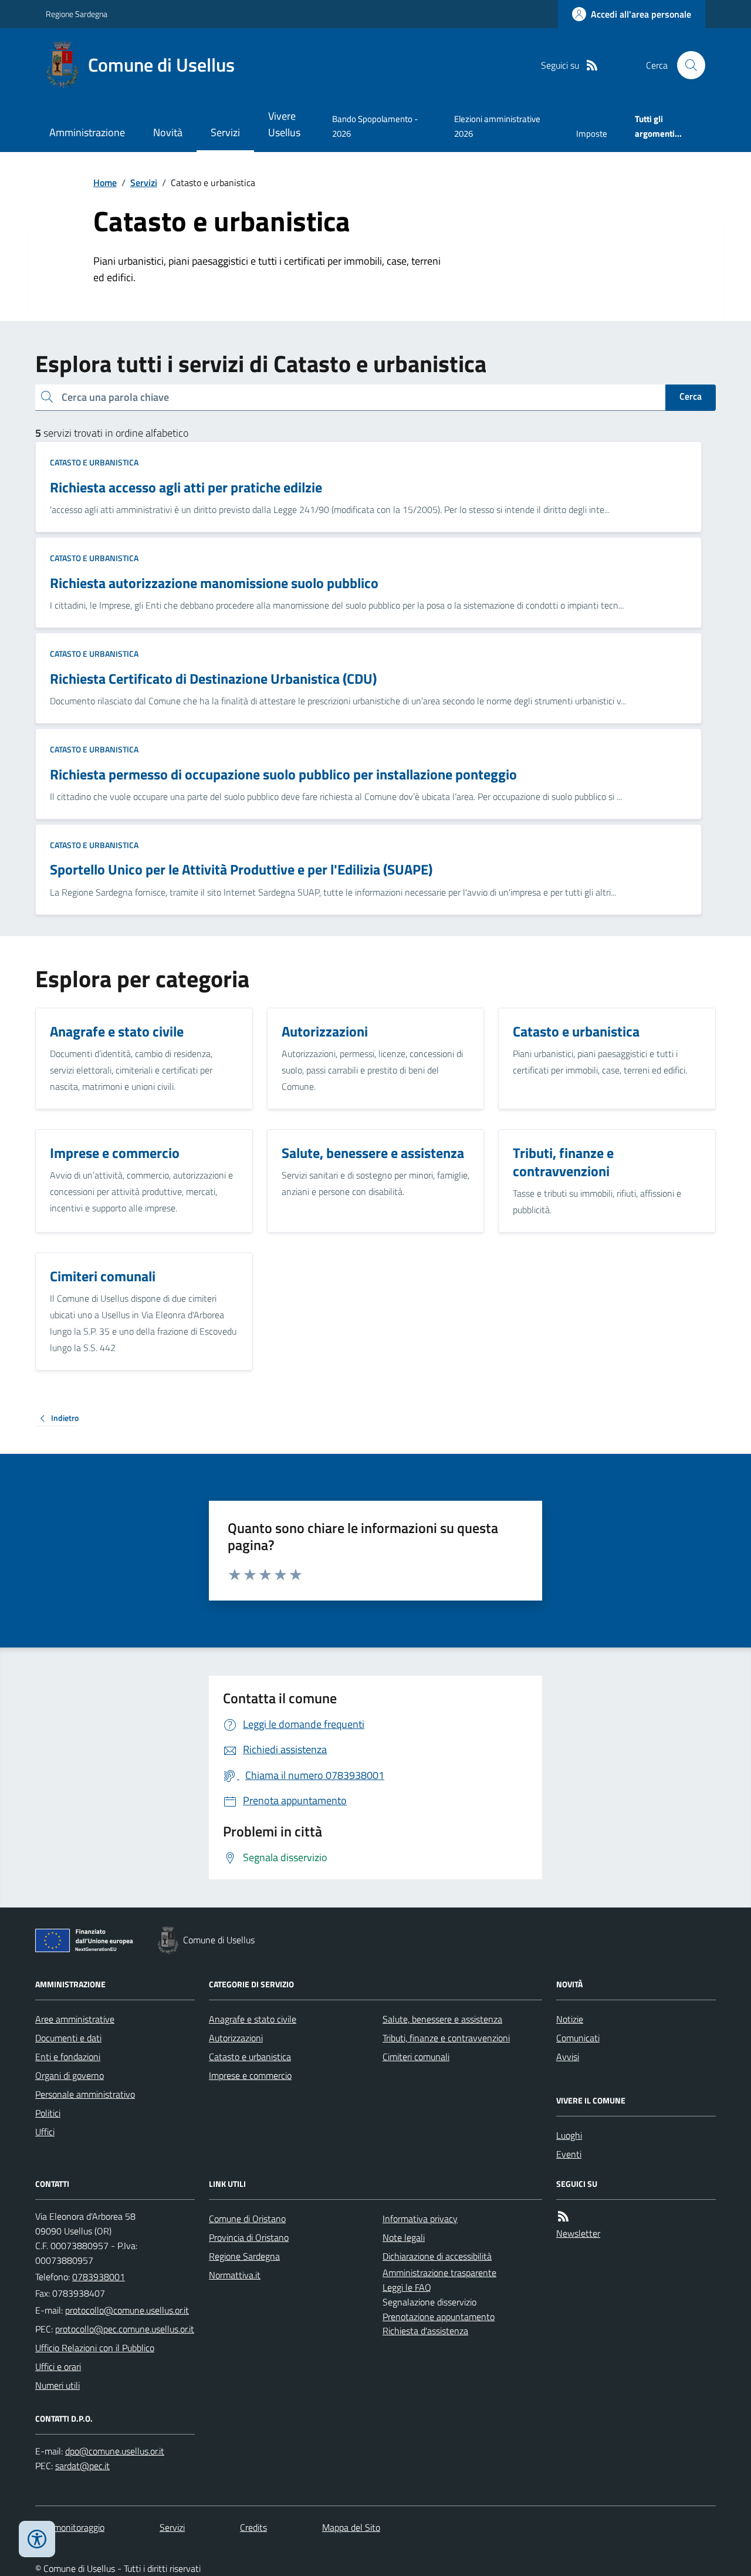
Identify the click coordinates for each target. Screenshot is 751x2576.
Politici (48, 2113)
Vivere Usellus (284, 124)
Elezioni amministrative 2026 (497, 126)
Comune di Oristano (247, 2219)
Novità (168, 132)
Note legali (404, 2237)
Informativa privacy (420, 2219)
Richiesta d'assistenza (425, 2331)
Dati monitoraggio (70, 2527)
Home (105, 183)
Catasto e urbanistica (94, 462)
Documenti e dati (68, 2038)
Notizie (570, 2019)
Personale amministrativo (85, 2094)
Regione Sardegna (77, 14)
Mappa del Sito (351, 2527)
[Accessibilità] (37, 2539)
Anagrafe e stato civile (253, 2019)
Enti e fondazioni (68, 2057)
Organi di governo (70, 2075)
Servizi (225, 132)
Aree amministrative (75, 2019)
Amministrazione (87, 132)
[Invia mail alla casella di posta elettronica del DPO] (115, 2451)
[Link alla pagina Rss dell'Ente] (563, 2217)
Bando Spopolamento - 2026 (375, 126)
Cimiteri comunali (416, 2057)
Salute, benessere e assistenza (442, 2019)
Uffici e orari (58, 2366)
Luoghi (569, 2135)
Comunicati (578, 2038)
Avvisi (568, 2057)
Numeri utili (57, 2385)
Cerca (691, 396)
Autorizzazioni (236, 2038)
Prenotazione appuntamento (439, 2317)
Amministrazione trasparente (439, 2273)
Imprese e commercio (250, 2075)
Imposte (592, 134)
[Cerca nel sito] (686, 65)
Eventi (569, 2154)
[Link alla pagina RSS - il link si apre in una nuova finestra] (592, 65)
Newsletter (578, 2233)
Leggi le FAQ (407, 2287)
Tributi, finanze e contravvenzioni (446, 2038)
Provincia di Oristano (249, 2237)
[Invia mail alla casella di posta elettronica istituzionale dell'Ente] (127, 2310)
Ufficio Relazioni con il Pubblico (95, 2348)
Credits (253, 2527)
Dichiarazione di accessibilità (437, 2256)
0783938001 (99, 2277)
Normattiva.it (235, 2275)
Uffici (45, 2132)
